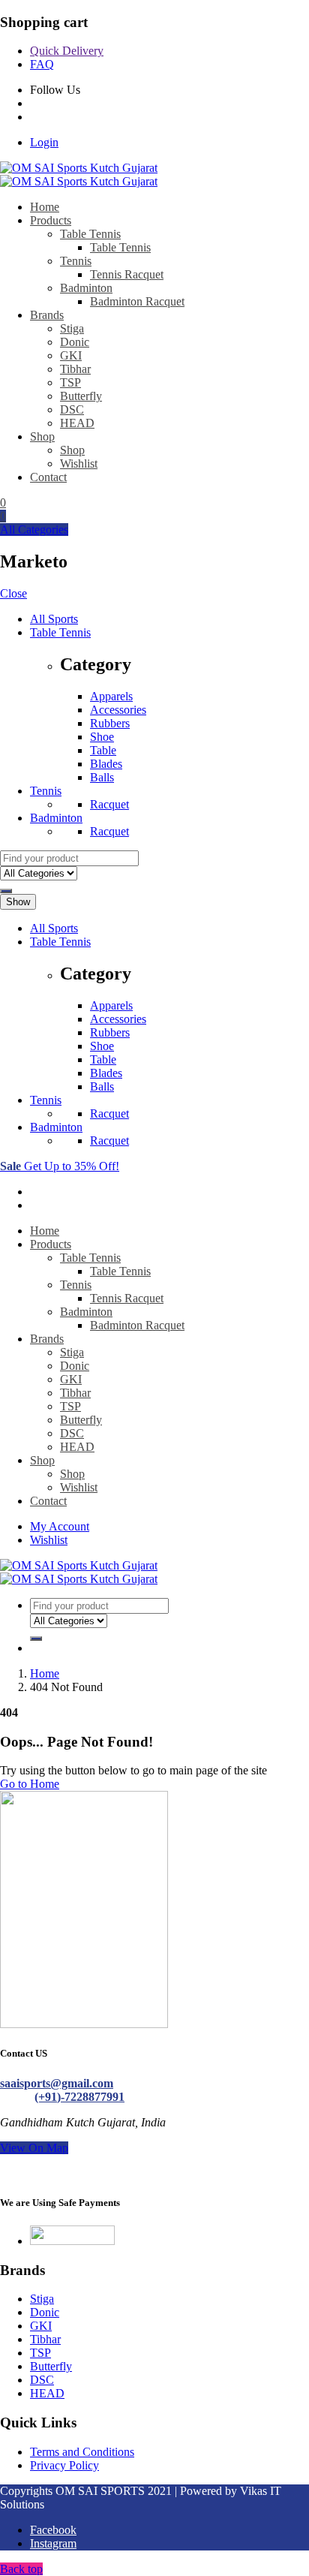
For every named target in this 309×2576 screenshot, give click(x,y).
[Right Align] (6, 891)
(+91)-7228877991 (79, 2097)
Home (45, 207)
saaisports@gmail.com (57, 2083)
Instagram (53, 2543)
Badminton (86, 288)
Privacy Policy (64, 2465)
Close (13, 593)
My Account (60, 1526)
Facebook (53, 2530)
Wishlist (79, 463)
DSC (72, 409)
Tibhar (75, 369)
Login (44, 142)
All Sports (54, 619)
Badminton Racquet (137, 301)
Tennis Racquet (127, 274)
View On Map (34, 2148)
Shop (42, 436)
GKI (71, 355)
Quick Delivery (67, 51)
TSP (70, 382)
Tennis (76, 261)
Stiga (72, 328)
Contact (48, 477)
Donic (75, 342)
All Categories (34, 530)
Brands (47, 315)
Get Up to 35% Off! (60, 1166)
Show (18, 902)
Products (51, 220)
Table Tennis (90, 234)
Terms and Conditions (82, 2452)
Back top (21, 2569)
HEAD (77, 423)
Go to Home (30, 1784)
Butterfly (81, 396)
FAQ (42, 64)
